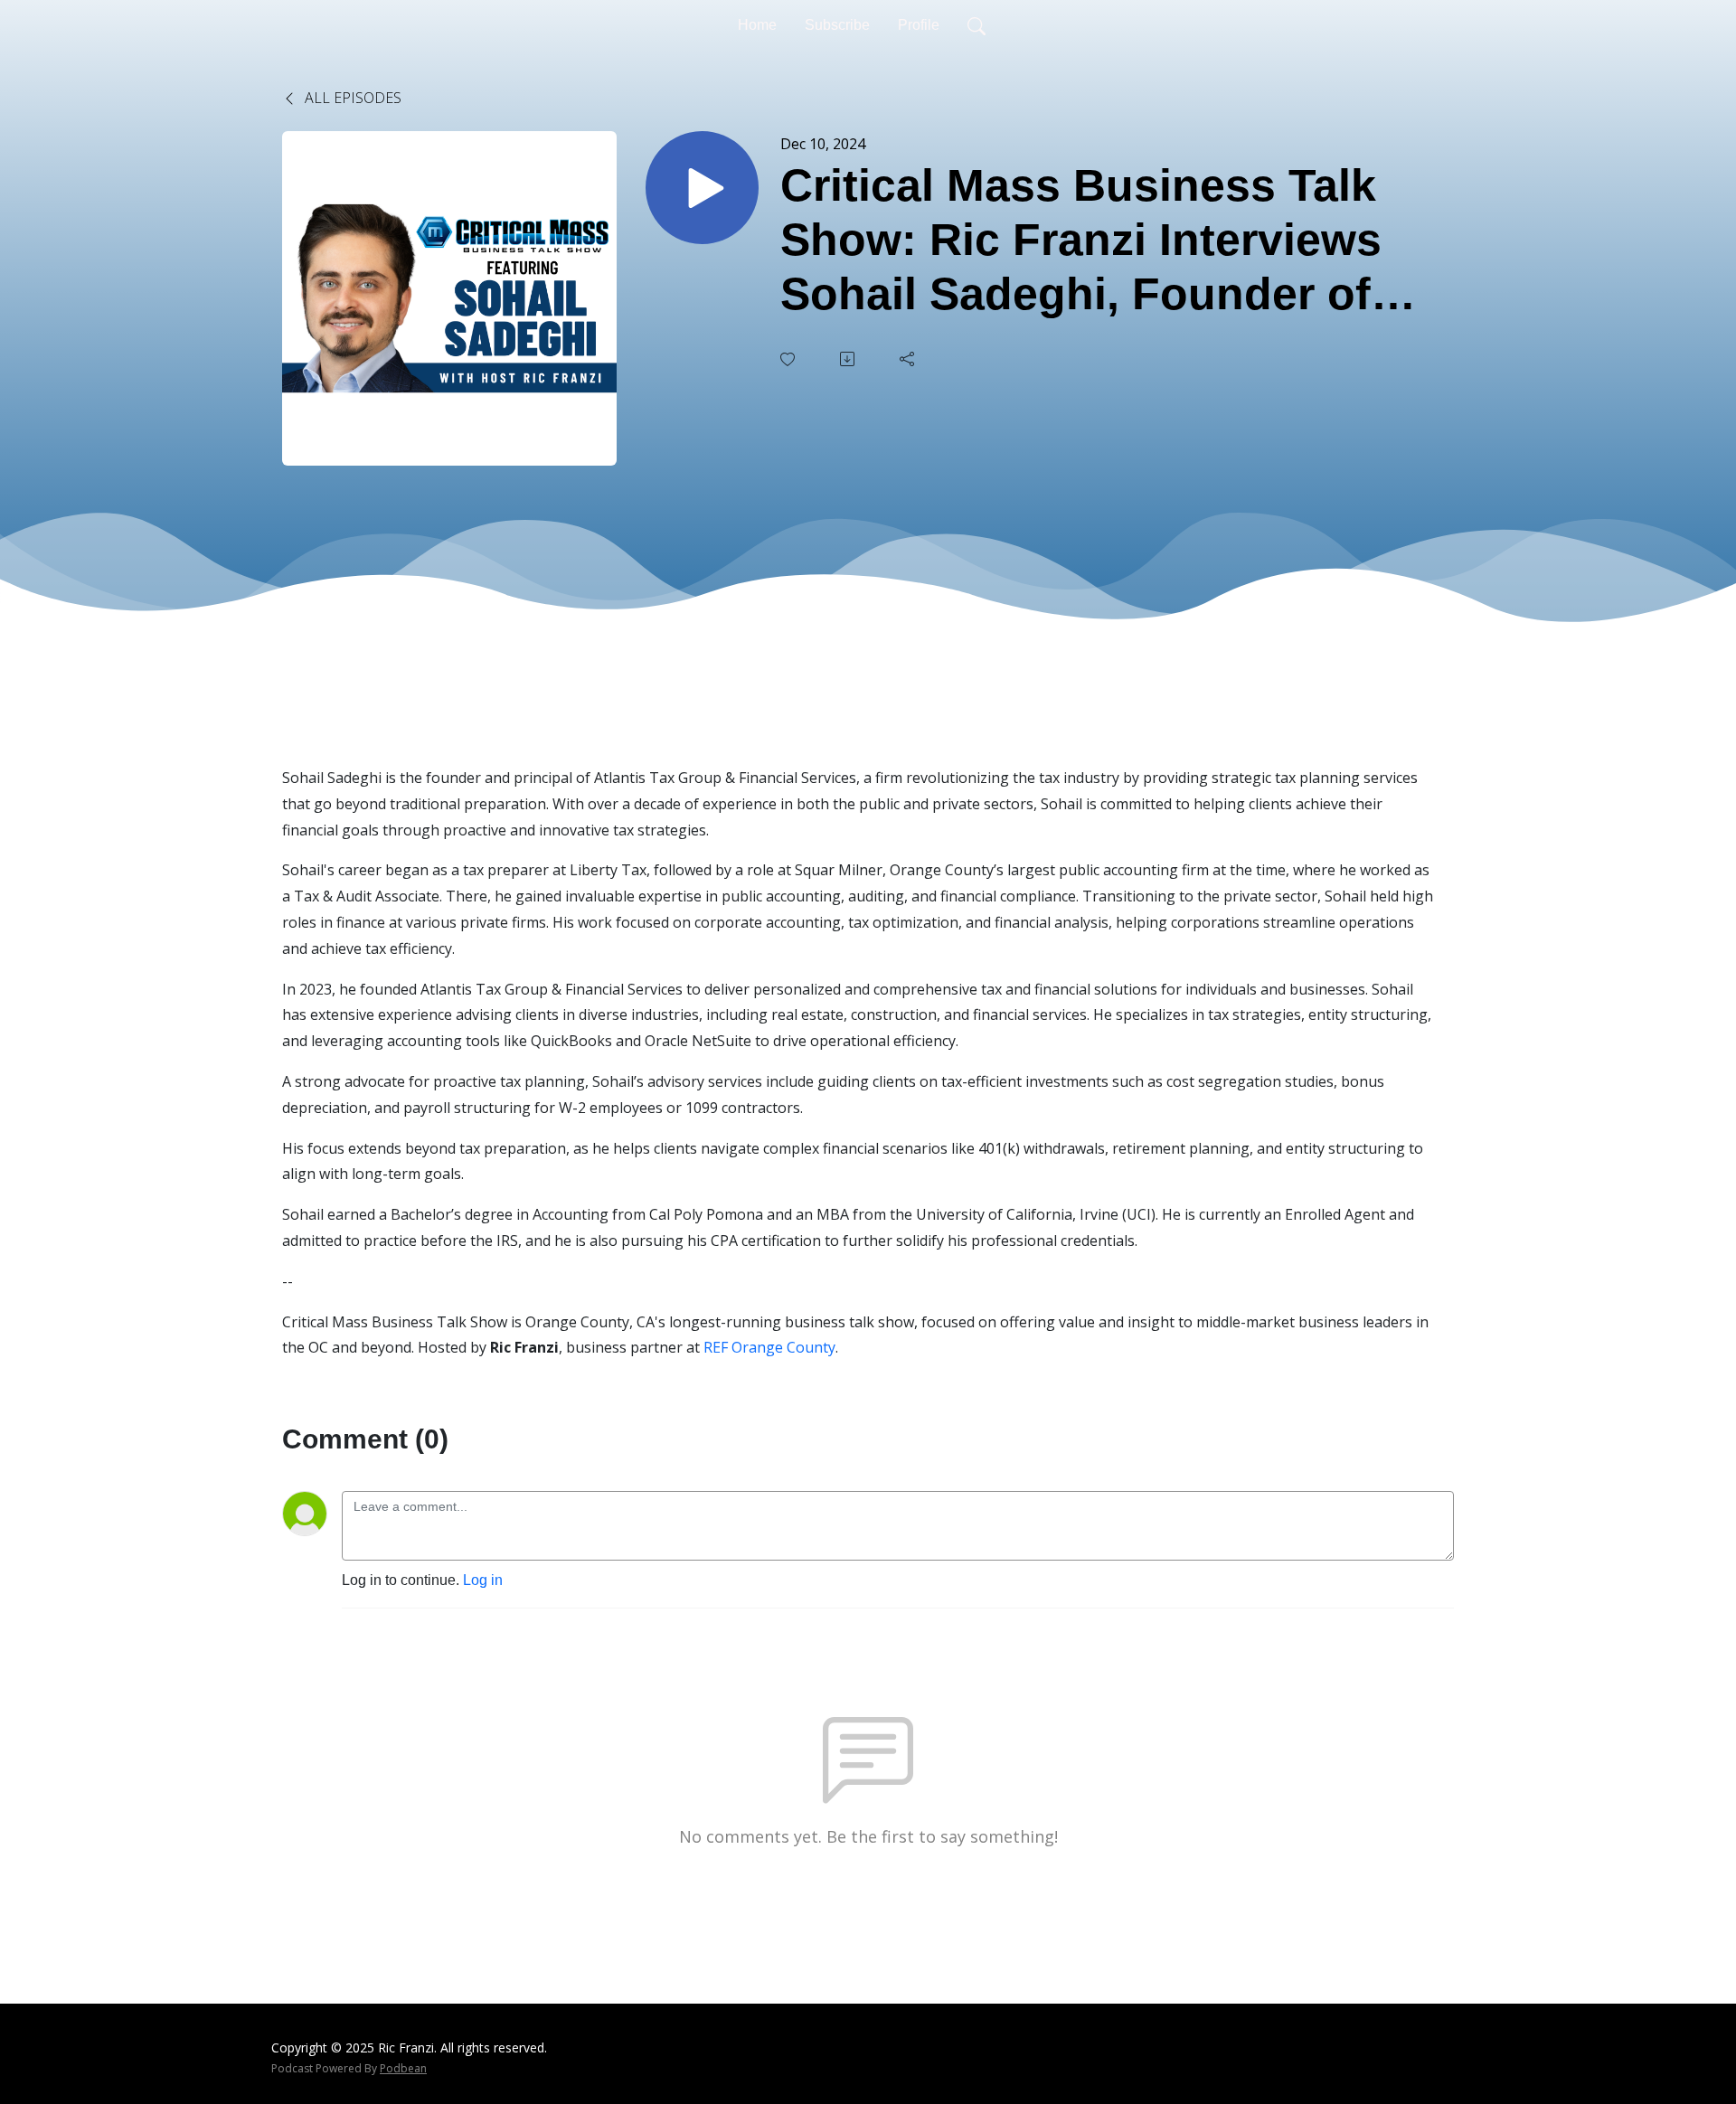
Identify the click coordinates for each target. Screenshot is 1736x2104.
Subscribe (837, 25)
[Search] (976, 25)
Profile (919, 25)
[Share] (909, 359)
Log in (483, 1580)
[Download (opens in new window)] (849, 359)
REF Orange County (769, 1347)
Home (757, 25)
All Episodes (351, 98)
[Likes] (789, 359)
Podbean (403, 2068)
